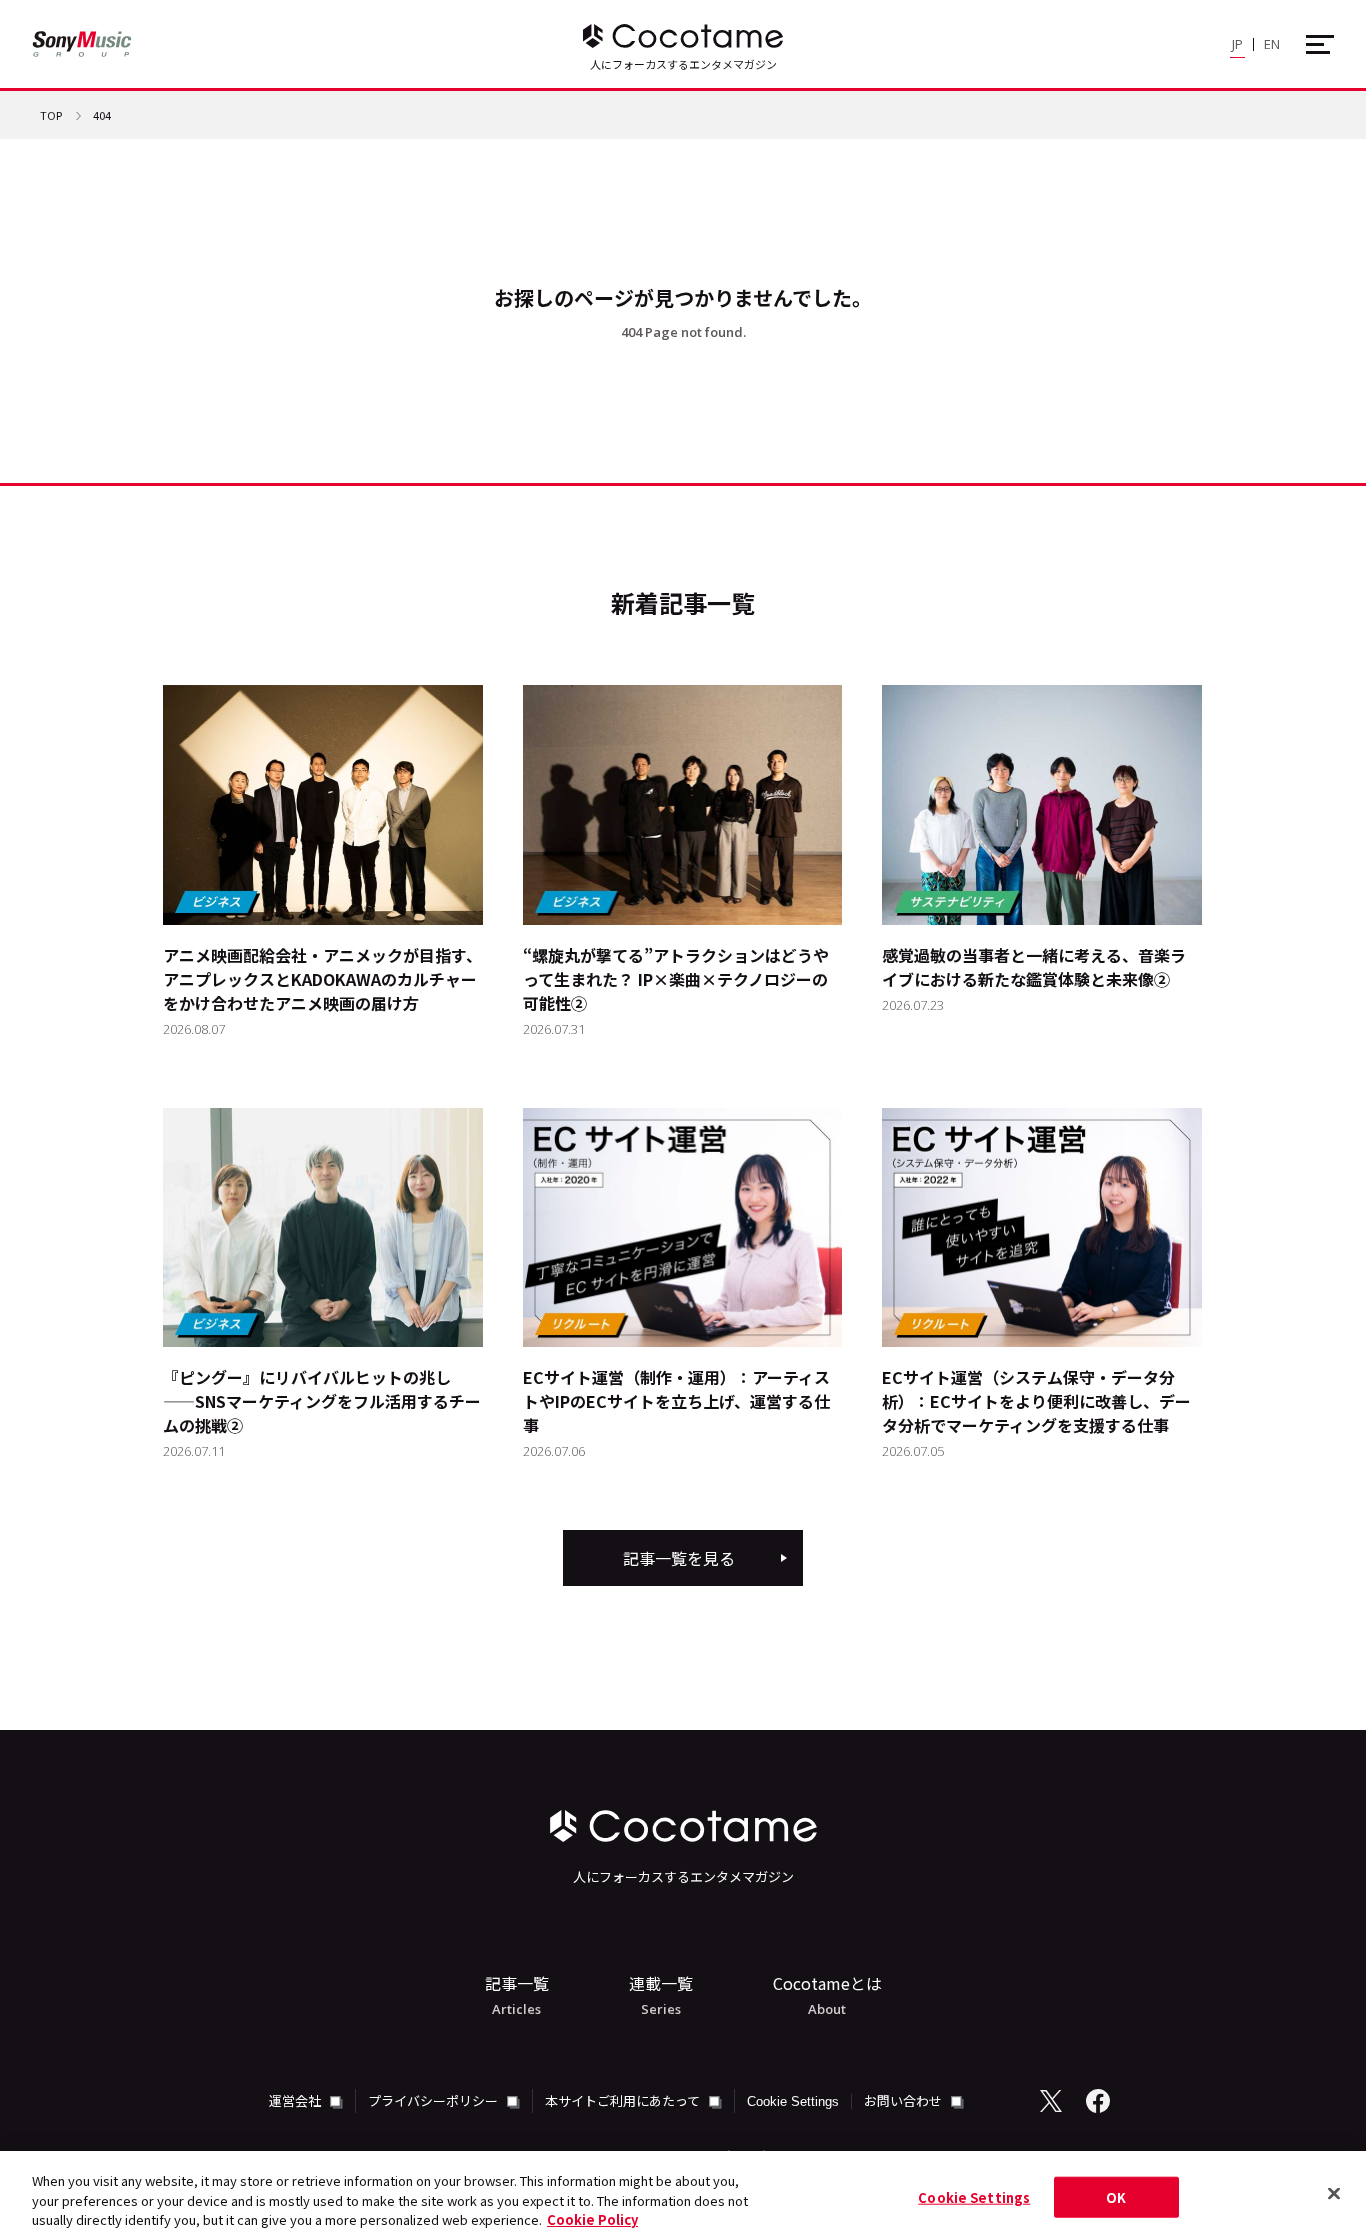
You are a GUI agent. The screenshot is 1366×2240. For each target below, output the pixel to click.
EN (1272, 44)
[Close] (1334, 2193)
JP (1237, 44)
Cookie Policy (592, 2219)
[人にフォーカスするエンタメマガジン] (683, 36)
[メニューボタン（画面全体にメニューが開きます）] (1320, 44)
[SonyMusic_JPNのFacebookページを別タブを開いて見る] (1098, 2101)
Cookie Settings (793, 2101)
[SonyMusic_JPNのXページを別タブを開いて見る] (1051, 2101)
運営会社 (296, 2100)
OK (1116, 2196)
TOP (51, 116)
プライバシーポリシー (434, 2100)
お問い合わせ (904, 2100)
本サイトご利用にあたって (624, 2100)
